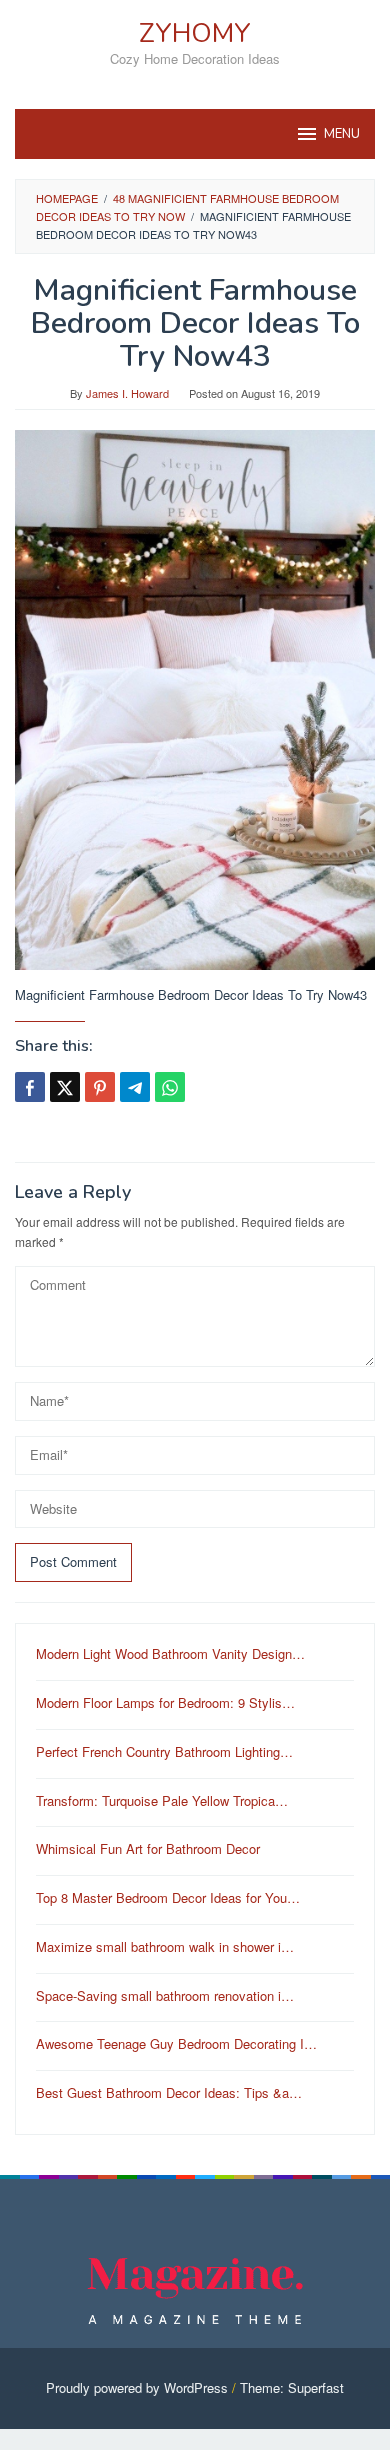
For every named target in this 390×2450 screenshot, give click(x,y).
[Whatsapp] (170, 1087)
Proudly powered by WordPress (137, 2387)
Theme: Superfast (292, 2387)
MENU (342, 134)
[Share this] (30, 1087)
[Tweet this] (65, 1087)
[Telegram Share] (135, 1087)
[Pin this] (100, 1087)
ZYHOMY (195, 33)
